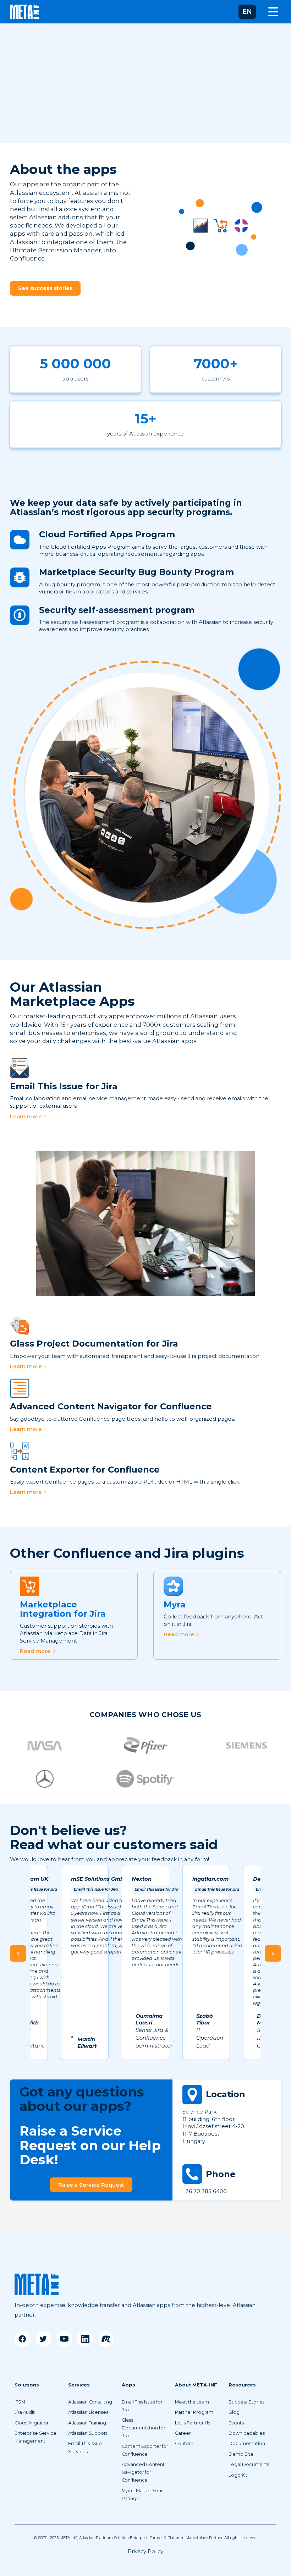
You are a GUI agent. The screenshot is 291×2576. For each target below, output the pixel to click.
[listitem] (85, 1963)
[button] (247, 12)
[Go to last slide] (18, 1953)
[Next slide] (273, 1953)
